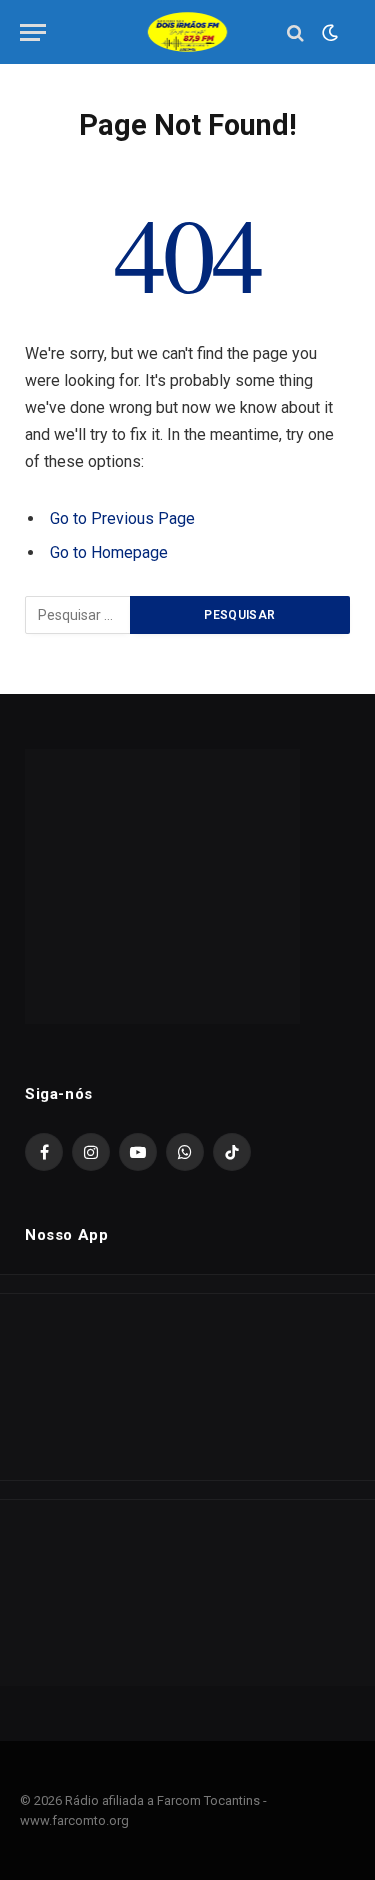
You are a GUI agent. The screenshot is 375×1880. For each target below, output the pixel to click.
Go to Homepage (109, 552)
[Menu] (33, 32)
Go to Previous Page (122, 518)
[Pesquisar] (295, 32)
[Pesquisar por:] (78, 615)
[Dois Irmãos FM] (188, 32)
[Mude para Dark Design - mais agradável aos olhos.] (328, 33)
